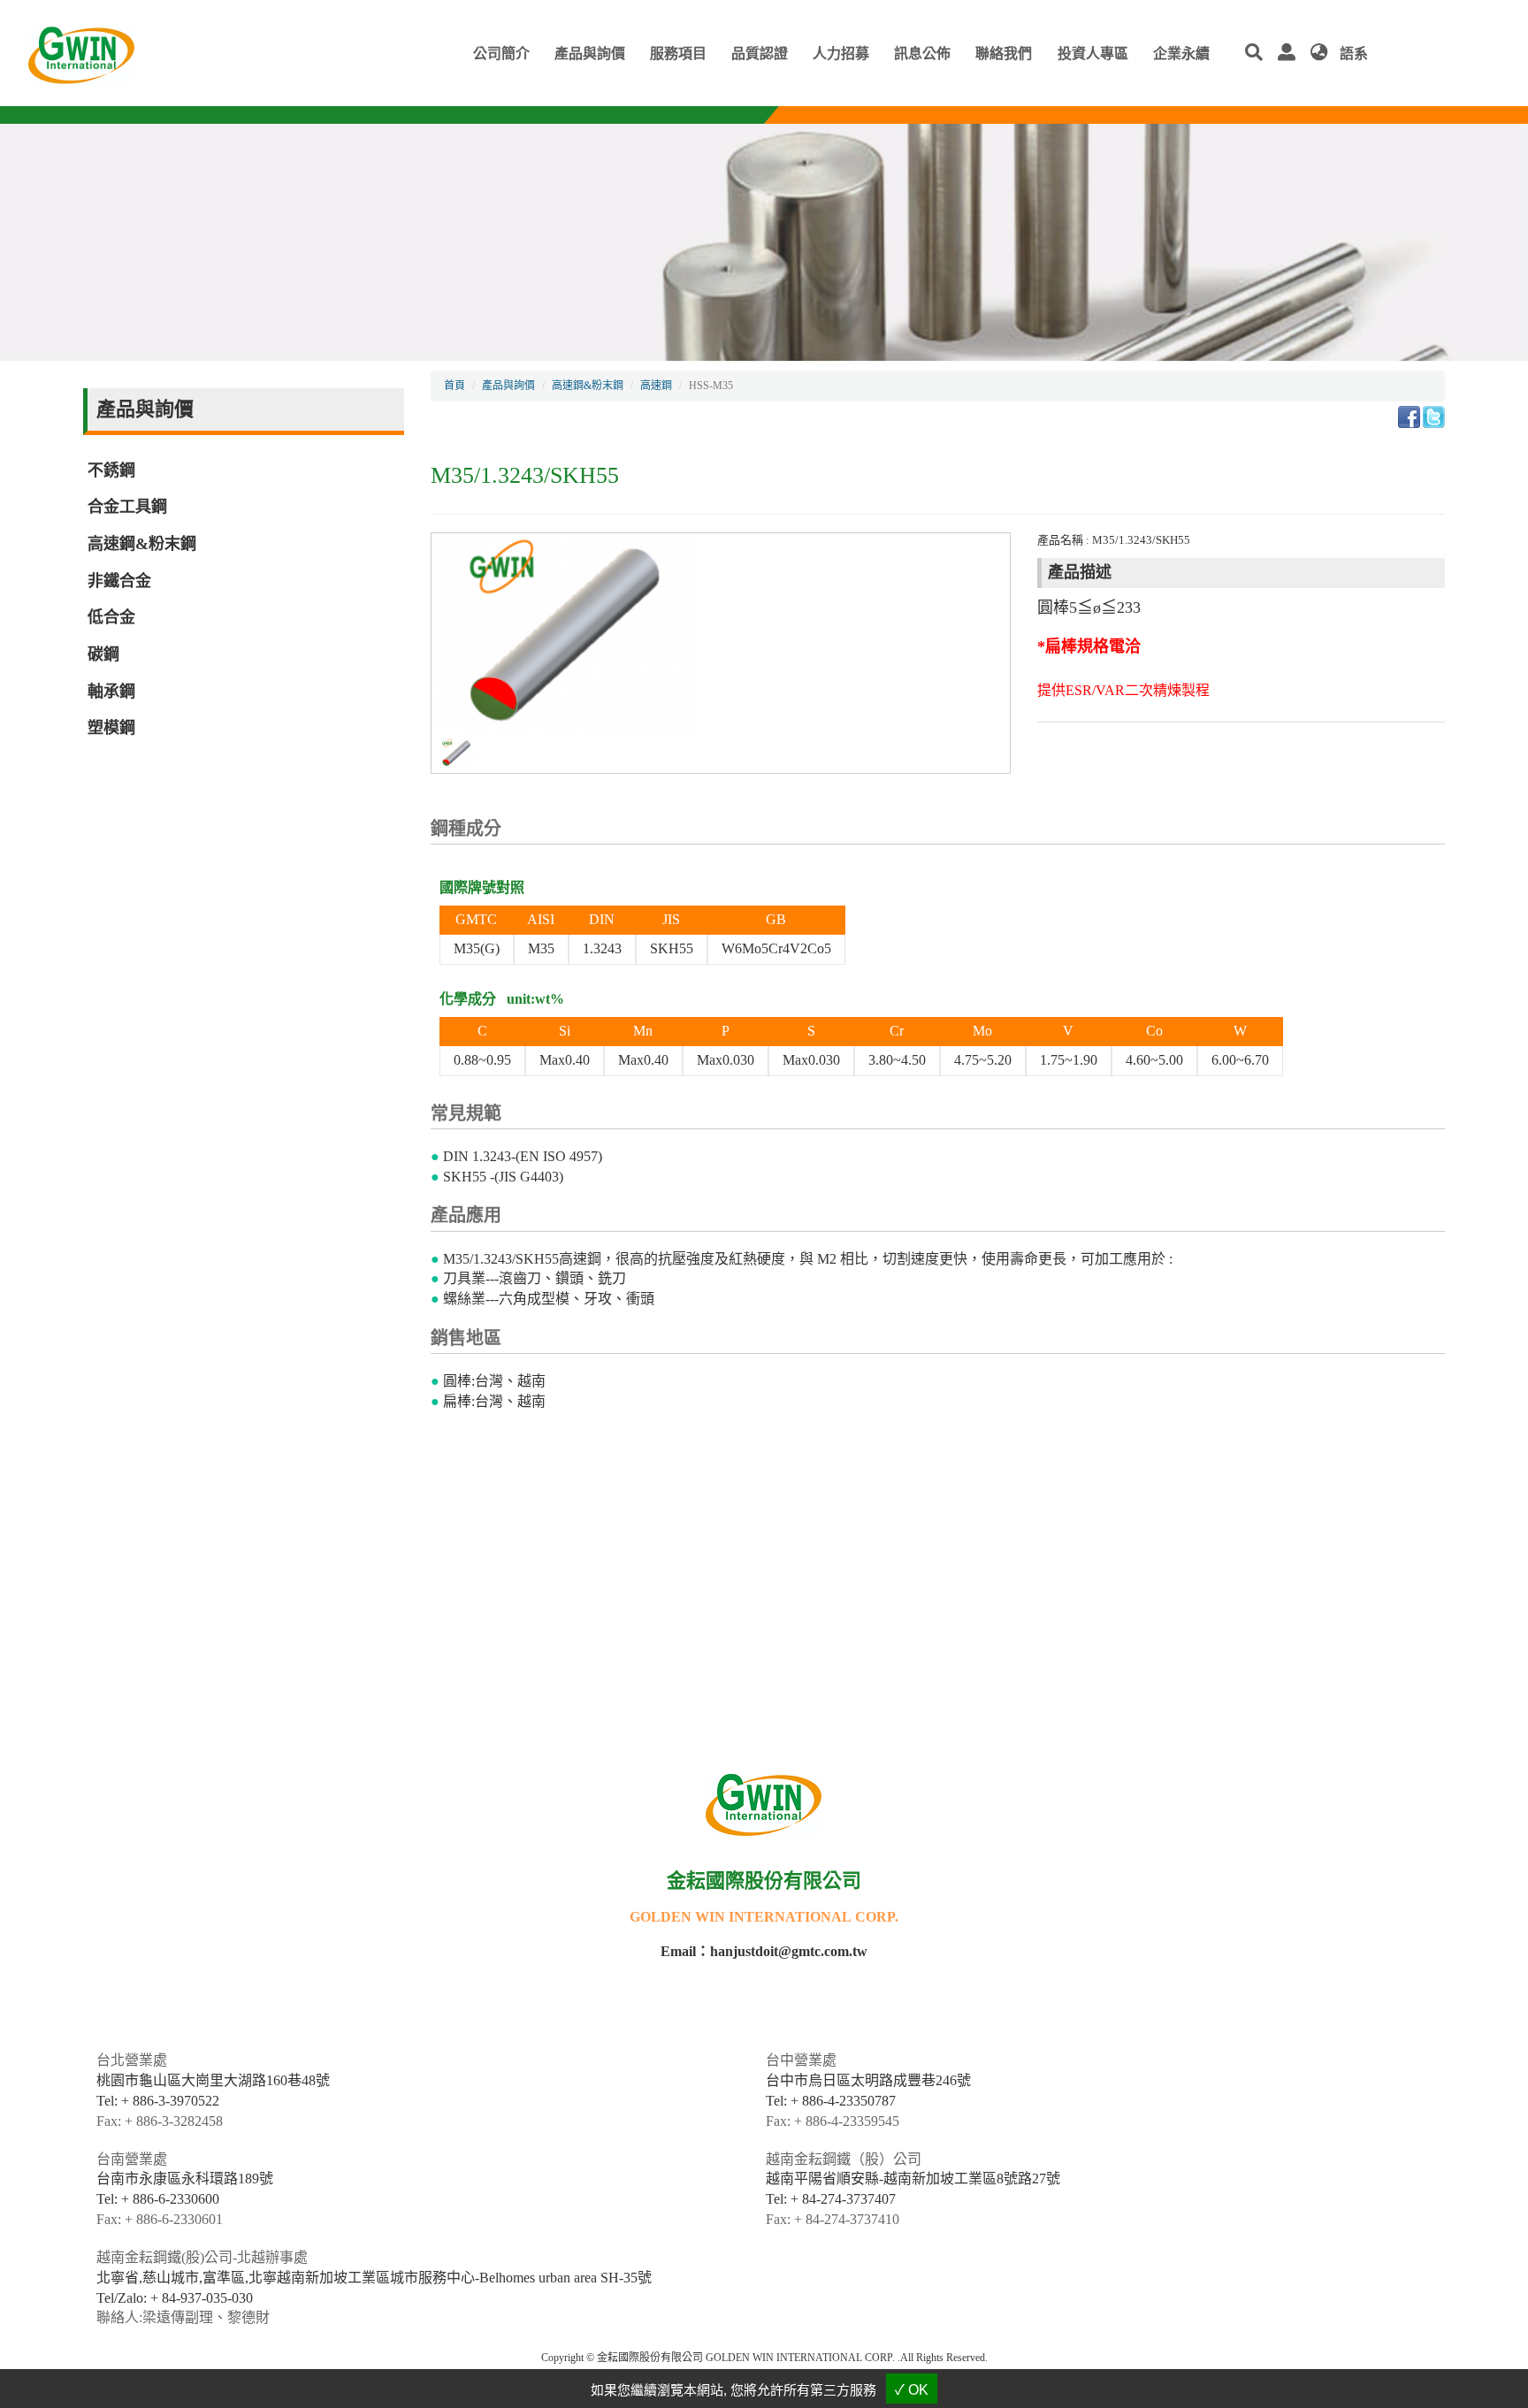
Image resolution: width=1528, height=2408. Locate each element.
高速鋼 (656, 386)
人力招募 (841, 54)
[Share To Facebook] (1409, 415)
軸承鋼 (111, 692)
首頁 (455, 386)
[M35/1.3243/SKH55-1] (456, 752)
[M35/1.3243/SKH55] (564, 632)
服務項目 (678, 54)
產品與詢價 (590, 54)
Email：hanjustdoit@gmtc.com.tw (764, 1951)
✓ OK (912, 2390)
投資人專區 (1093, 54)
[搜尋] (1258, 54)
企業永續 (1181, 54)
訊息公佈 (922, 54)
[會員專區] (1291, 54)
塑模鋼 (111, 728)
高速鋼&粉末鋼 (142, 544)
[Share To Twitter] (1434, 415)
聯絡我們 (1004, 54)
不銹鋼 (111, 470)
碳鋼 (103, 654)
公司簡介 (501, 54)
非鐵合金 (119, 581)
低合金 (111, 617)
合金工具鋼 (127, 507)
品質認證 (760, 54)
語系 (1352, 54)
